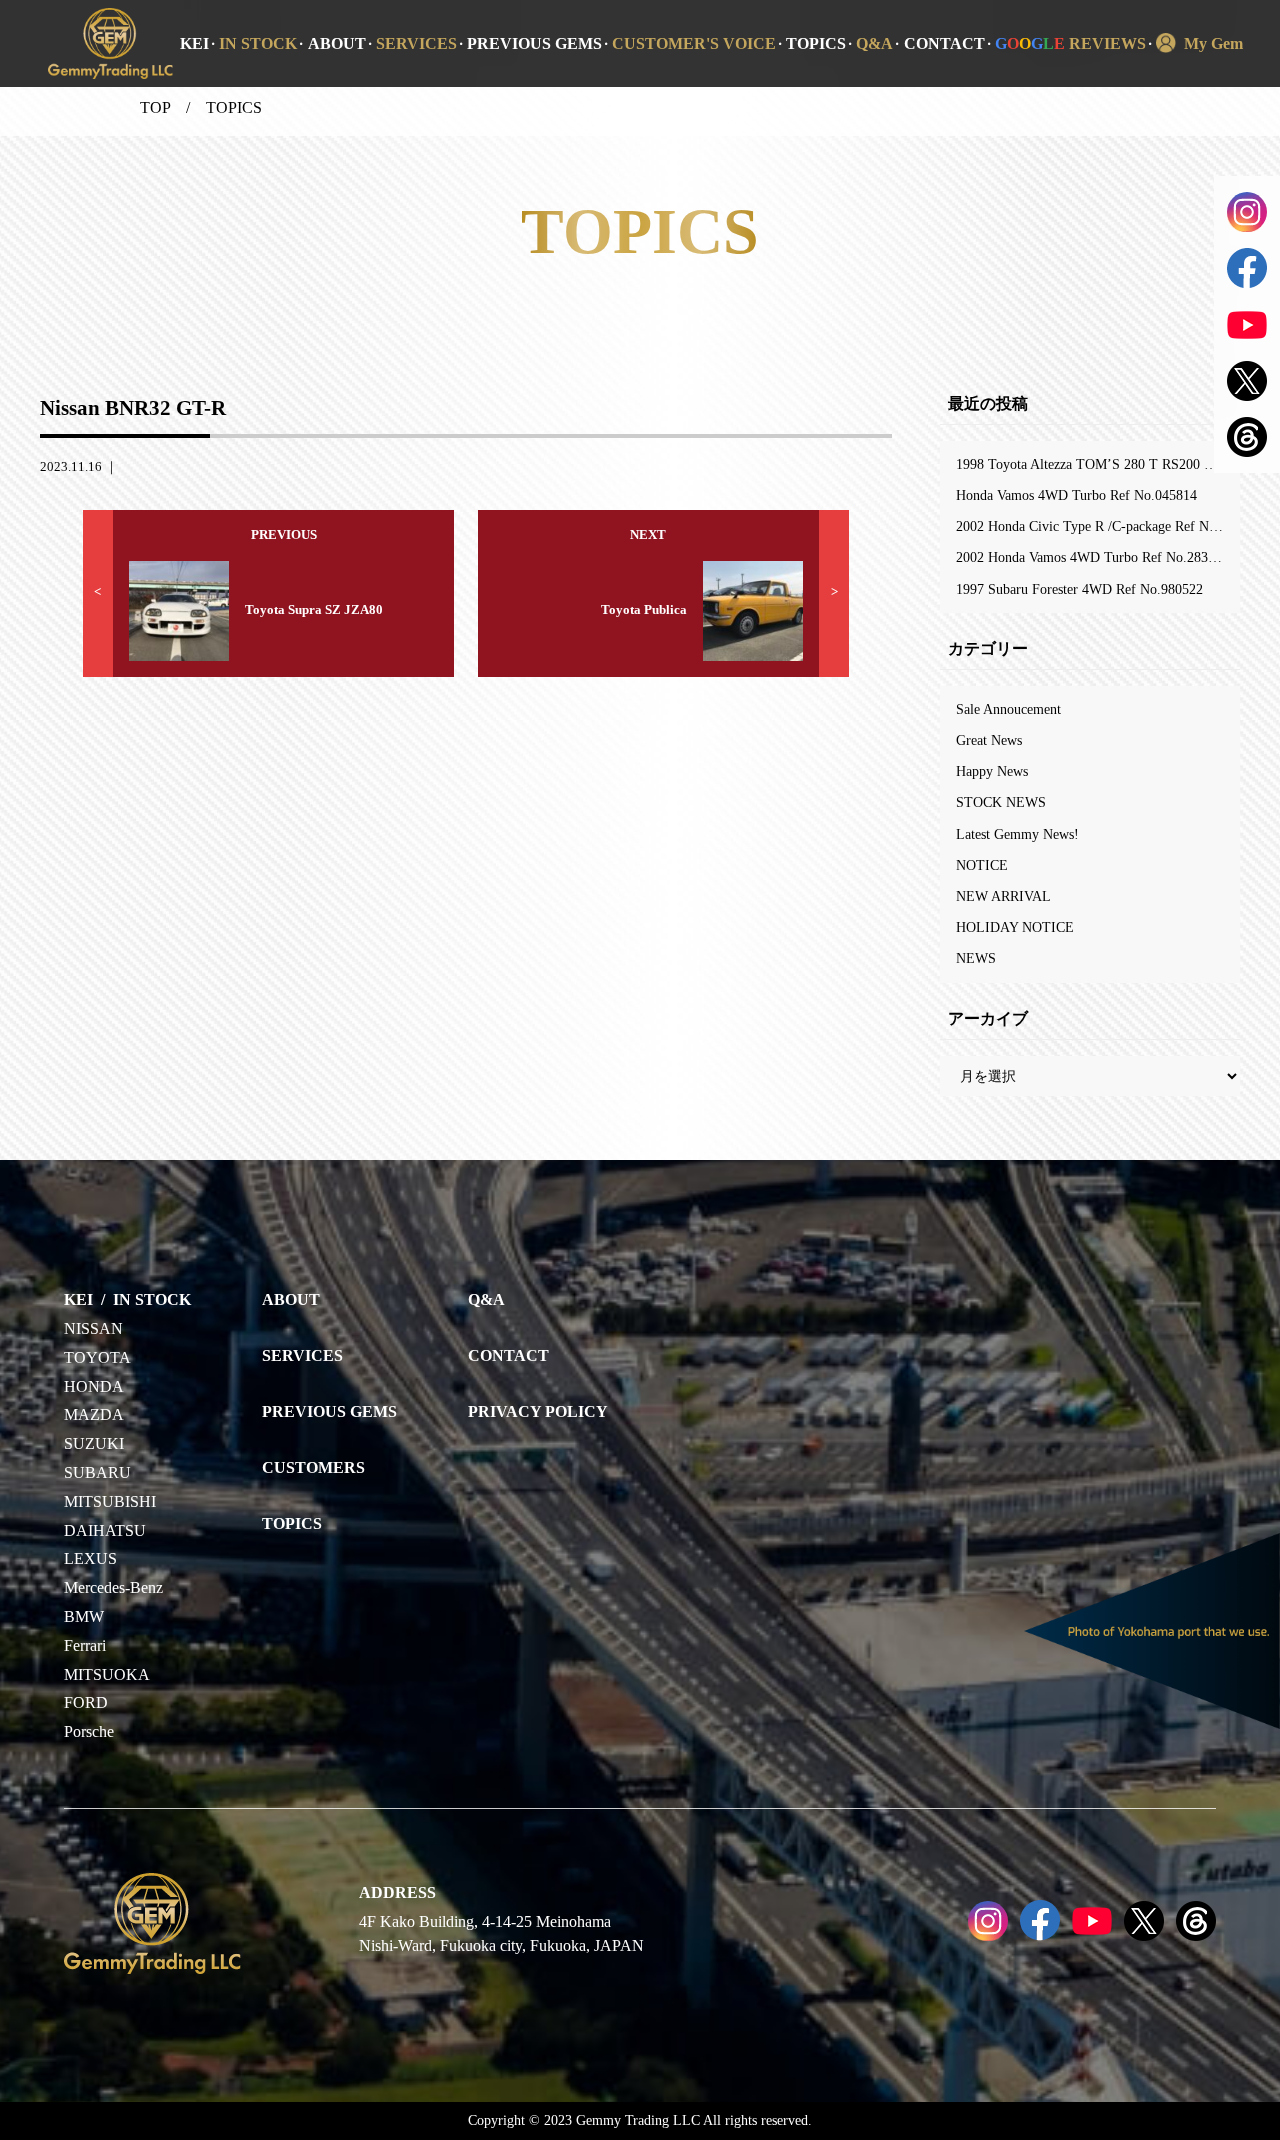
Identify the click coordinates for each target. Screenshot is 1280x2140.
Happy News (992, 771)
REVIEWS (1070, 43)
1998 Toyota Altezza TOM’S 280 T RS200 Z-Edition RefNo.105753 (1098, 464)
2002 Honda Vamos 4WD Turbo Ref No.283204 (1092, 557)
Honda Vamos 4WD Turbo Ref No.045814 (1076, 495)
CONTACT (944, 43)
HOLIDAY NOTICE (1015, 927)
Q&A (874, 43)
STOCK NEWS (1001, 802)
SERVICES (416, 43)
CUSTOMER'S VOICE (694, 43)
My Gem (1213, 43)
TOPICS (816, 43)
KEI (194, 43)
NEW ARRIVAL (1003, 896)
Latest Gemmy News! (1017, 834)
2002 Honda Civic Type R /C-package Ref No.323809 (1098, 526)
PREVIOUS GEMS (534, 43)
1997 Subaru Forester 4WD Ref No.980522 (1079, 589)
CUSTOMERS (313, 1467)
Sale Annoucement (1008, 709)
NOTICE (982, 865)
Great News (989, 740)
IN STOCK (258, 43)
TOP (155, 107)
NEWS (976, 958)
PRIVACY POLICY (538, 1411)
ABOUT (337, 43)
